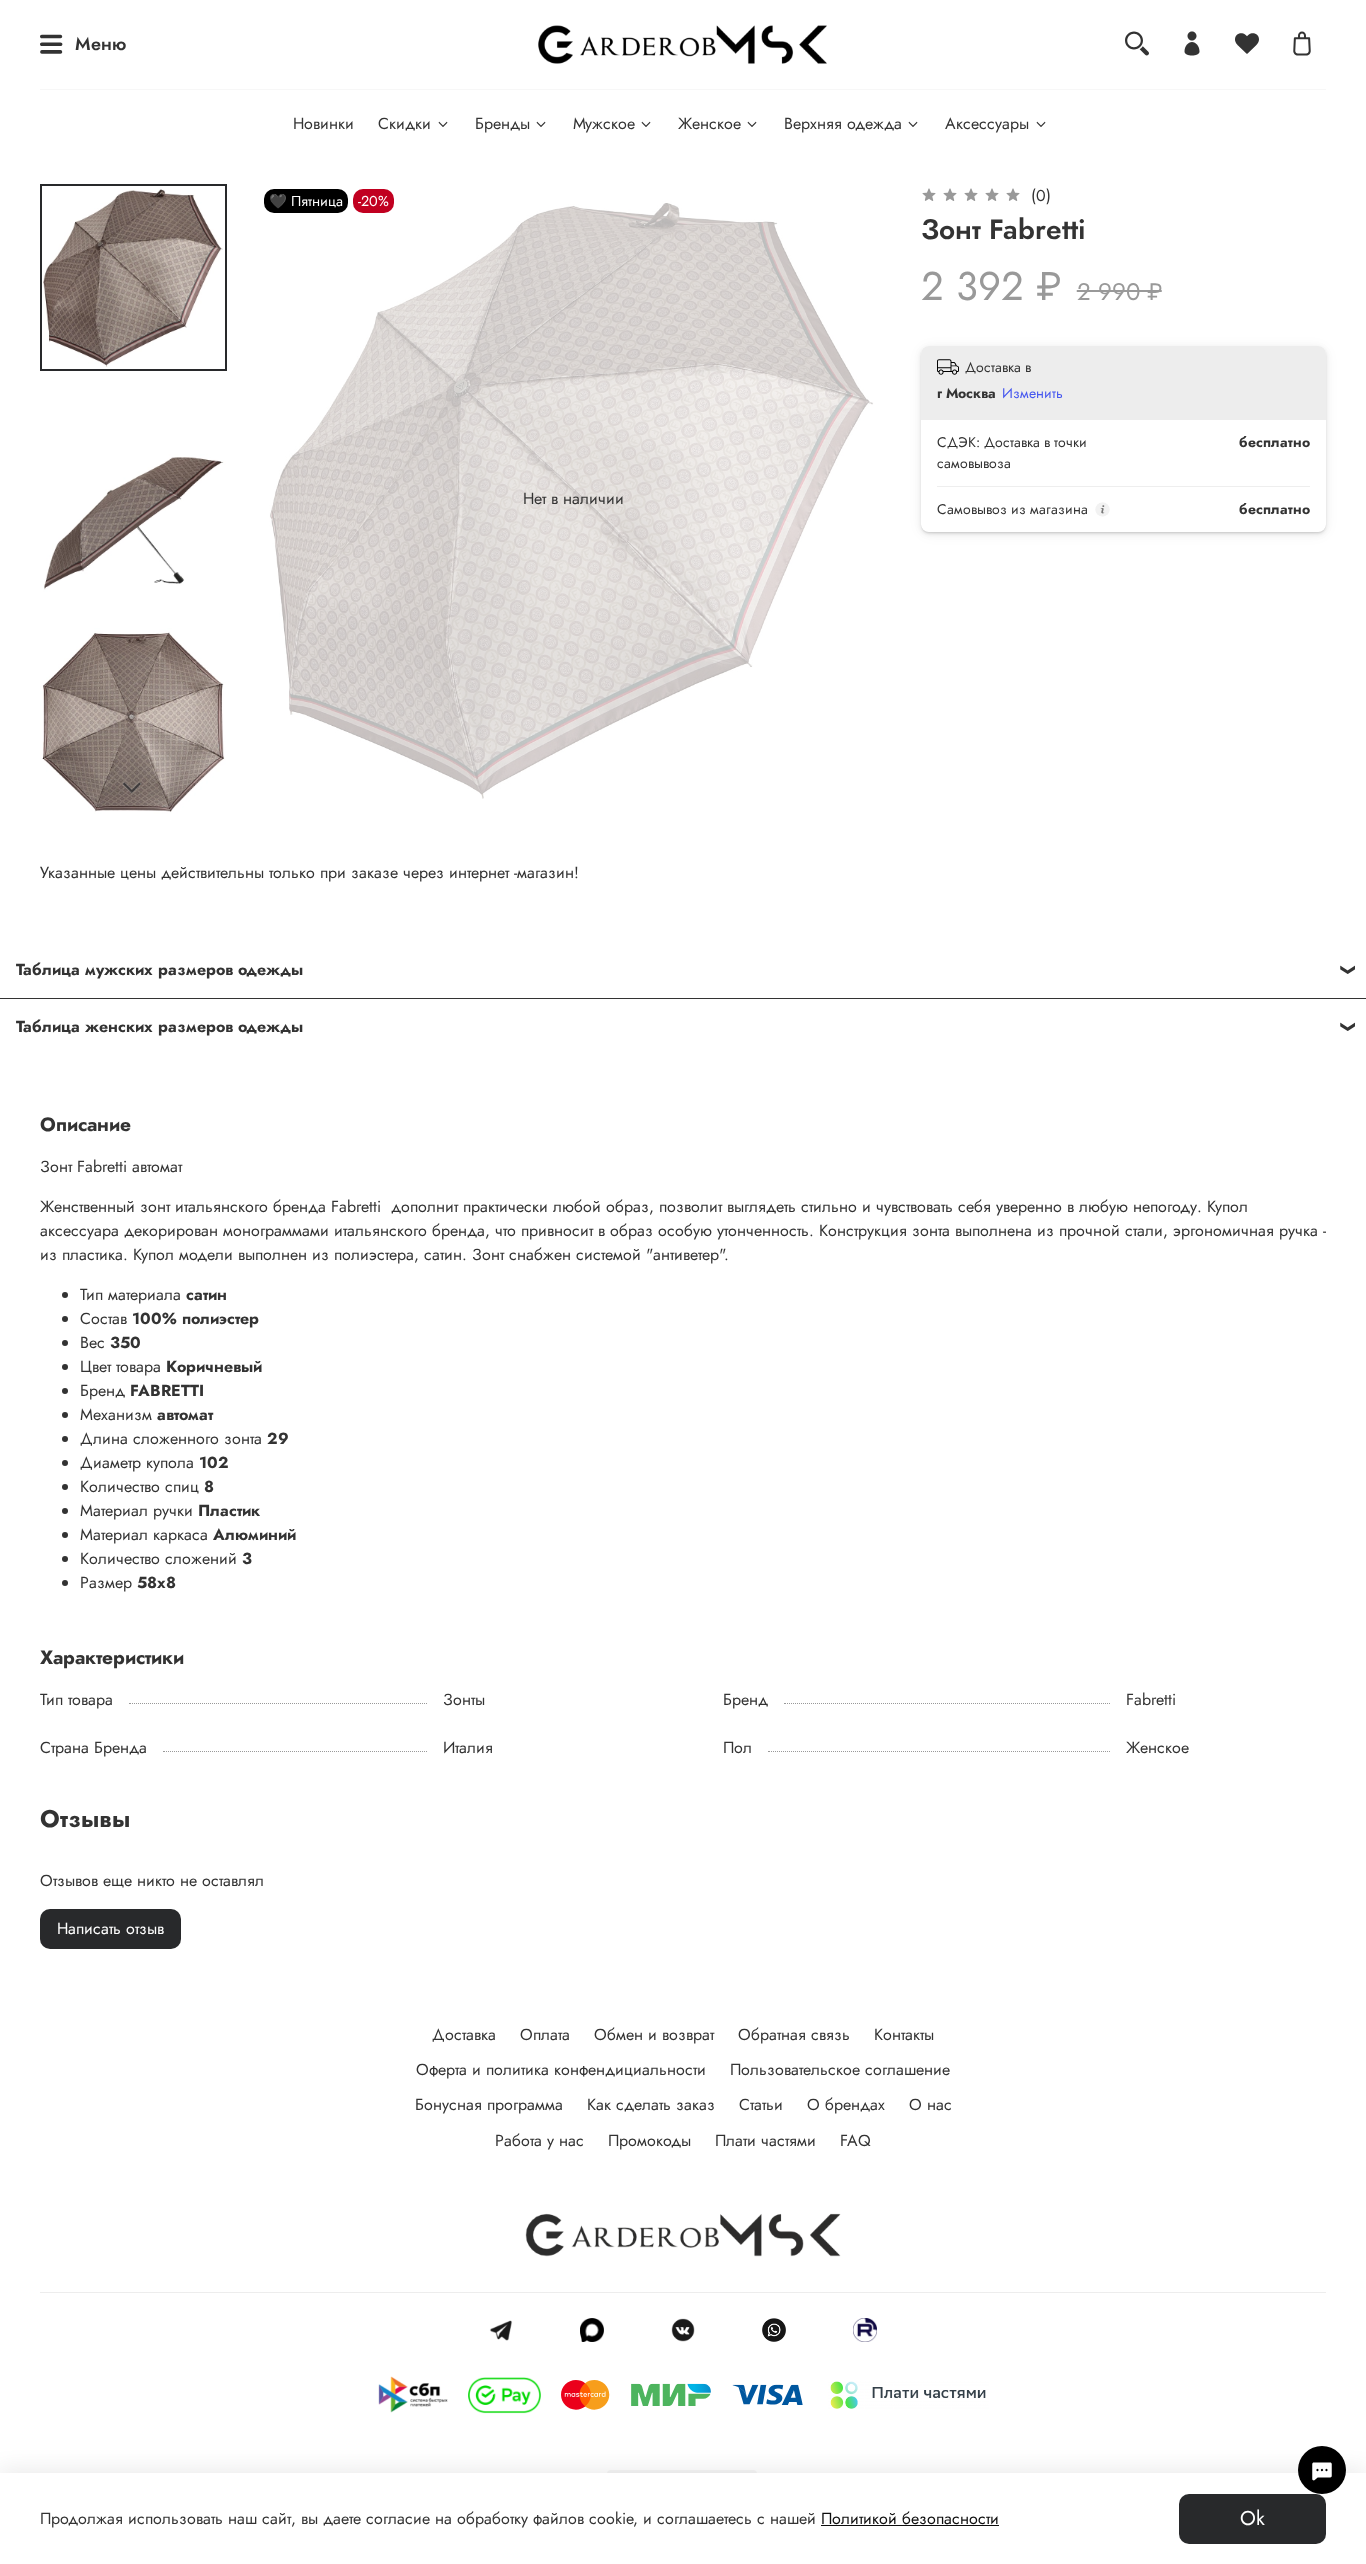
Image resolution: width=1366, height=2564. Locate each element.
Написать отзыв (110, 1928)
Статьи (761, 2104)
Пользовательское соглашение (840, 2069)
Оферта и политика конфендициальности (561, 2069)
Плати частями (765, 2140)
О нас (930, 2104)
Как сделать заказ (651, 2104)
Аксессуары (987, 123)
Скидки (404, 123)
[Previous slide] (299, 499)
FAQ (855, 2140)
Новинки (323, 123)
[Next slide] (133, 788)
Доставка (464, 2034)
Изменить (1032, 393)
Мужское (604, 123)
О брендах (846, 2104)
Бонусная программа (489, 2104)
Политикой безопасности (910, 2518)
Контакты (904, 2034)
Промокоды (649, 2140)
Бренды (502, 123)
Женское (709, 123)
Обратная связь (794, 2034)
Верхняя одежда (843, 123)
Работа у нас (539, 2140)
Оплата (545, 2034)
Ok (1252, 2518)
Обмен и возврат (654, 2034)
